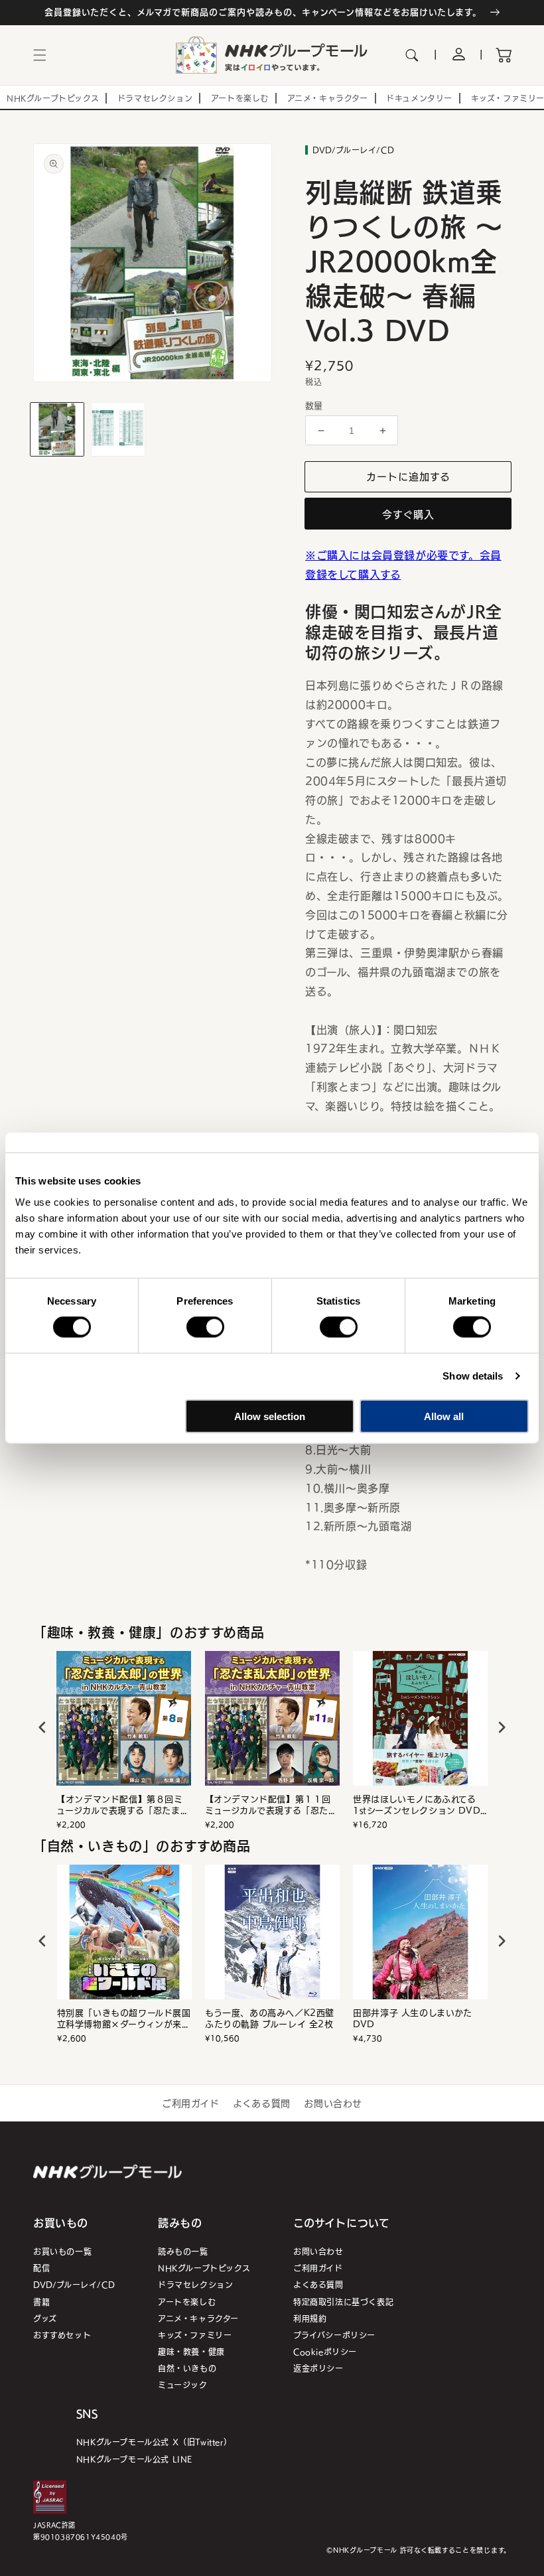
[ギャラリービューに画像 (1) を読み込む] (57, 429)
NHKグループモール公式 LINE (134, 2459)
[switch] (205, 1327)
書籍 (41, 2302)
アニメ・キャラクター (198, 2318)
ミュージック (183, 2385)
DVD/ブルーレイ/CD (74, 2284)
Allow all (444, 1416)
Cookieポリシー (325, 2351)
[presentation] (42, 1727)
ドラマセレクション (195, 2284)
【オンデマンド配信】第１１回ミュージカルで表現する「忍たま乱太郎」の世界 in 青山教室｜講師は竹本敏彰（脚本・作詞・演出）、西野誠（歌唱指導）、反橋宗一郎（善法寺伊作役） (271, 1805)
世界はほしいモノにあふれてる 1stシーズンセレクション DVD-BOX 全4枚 (419, 1805)
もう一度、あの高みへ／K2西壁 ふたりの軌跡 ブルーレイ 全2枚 (270, 2019)
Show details (473, 1376)
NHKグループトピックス (204, 2268)
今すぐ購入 (408, 514)
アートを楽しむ (187, 2302)
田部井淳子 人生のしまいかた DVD (412, 2019)
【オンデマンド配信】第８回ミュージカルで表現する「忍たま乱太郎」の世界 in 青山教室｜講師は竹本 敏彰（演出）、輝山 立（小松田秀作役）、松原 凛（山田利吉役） (124, 1805)
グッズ (45, 2318)
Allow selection (270, 1416)
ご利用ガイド (191, 2103)
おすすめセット (62, 2335)
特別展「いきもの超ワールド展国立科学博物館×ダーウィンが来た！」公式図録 (124, 2019)
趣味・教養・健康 (191, 2351)
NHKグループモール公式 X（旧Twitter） (154, 2442)
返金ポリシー (318, 2368)
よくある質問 (262, 2103)
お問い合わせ (333, 2103)
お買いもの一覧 (62, 2251)
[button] (40, 55)
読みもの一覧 (183, 2251)
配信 (41, 2268)
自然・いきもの (187, 2368)
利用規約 (310, 2318)
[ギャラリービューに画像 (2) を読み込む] (118, 429)
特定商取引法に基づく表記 (343, 2302)
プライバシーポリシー (334, 2335)
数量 (314, 405)
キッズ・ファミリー (195, 2335)
